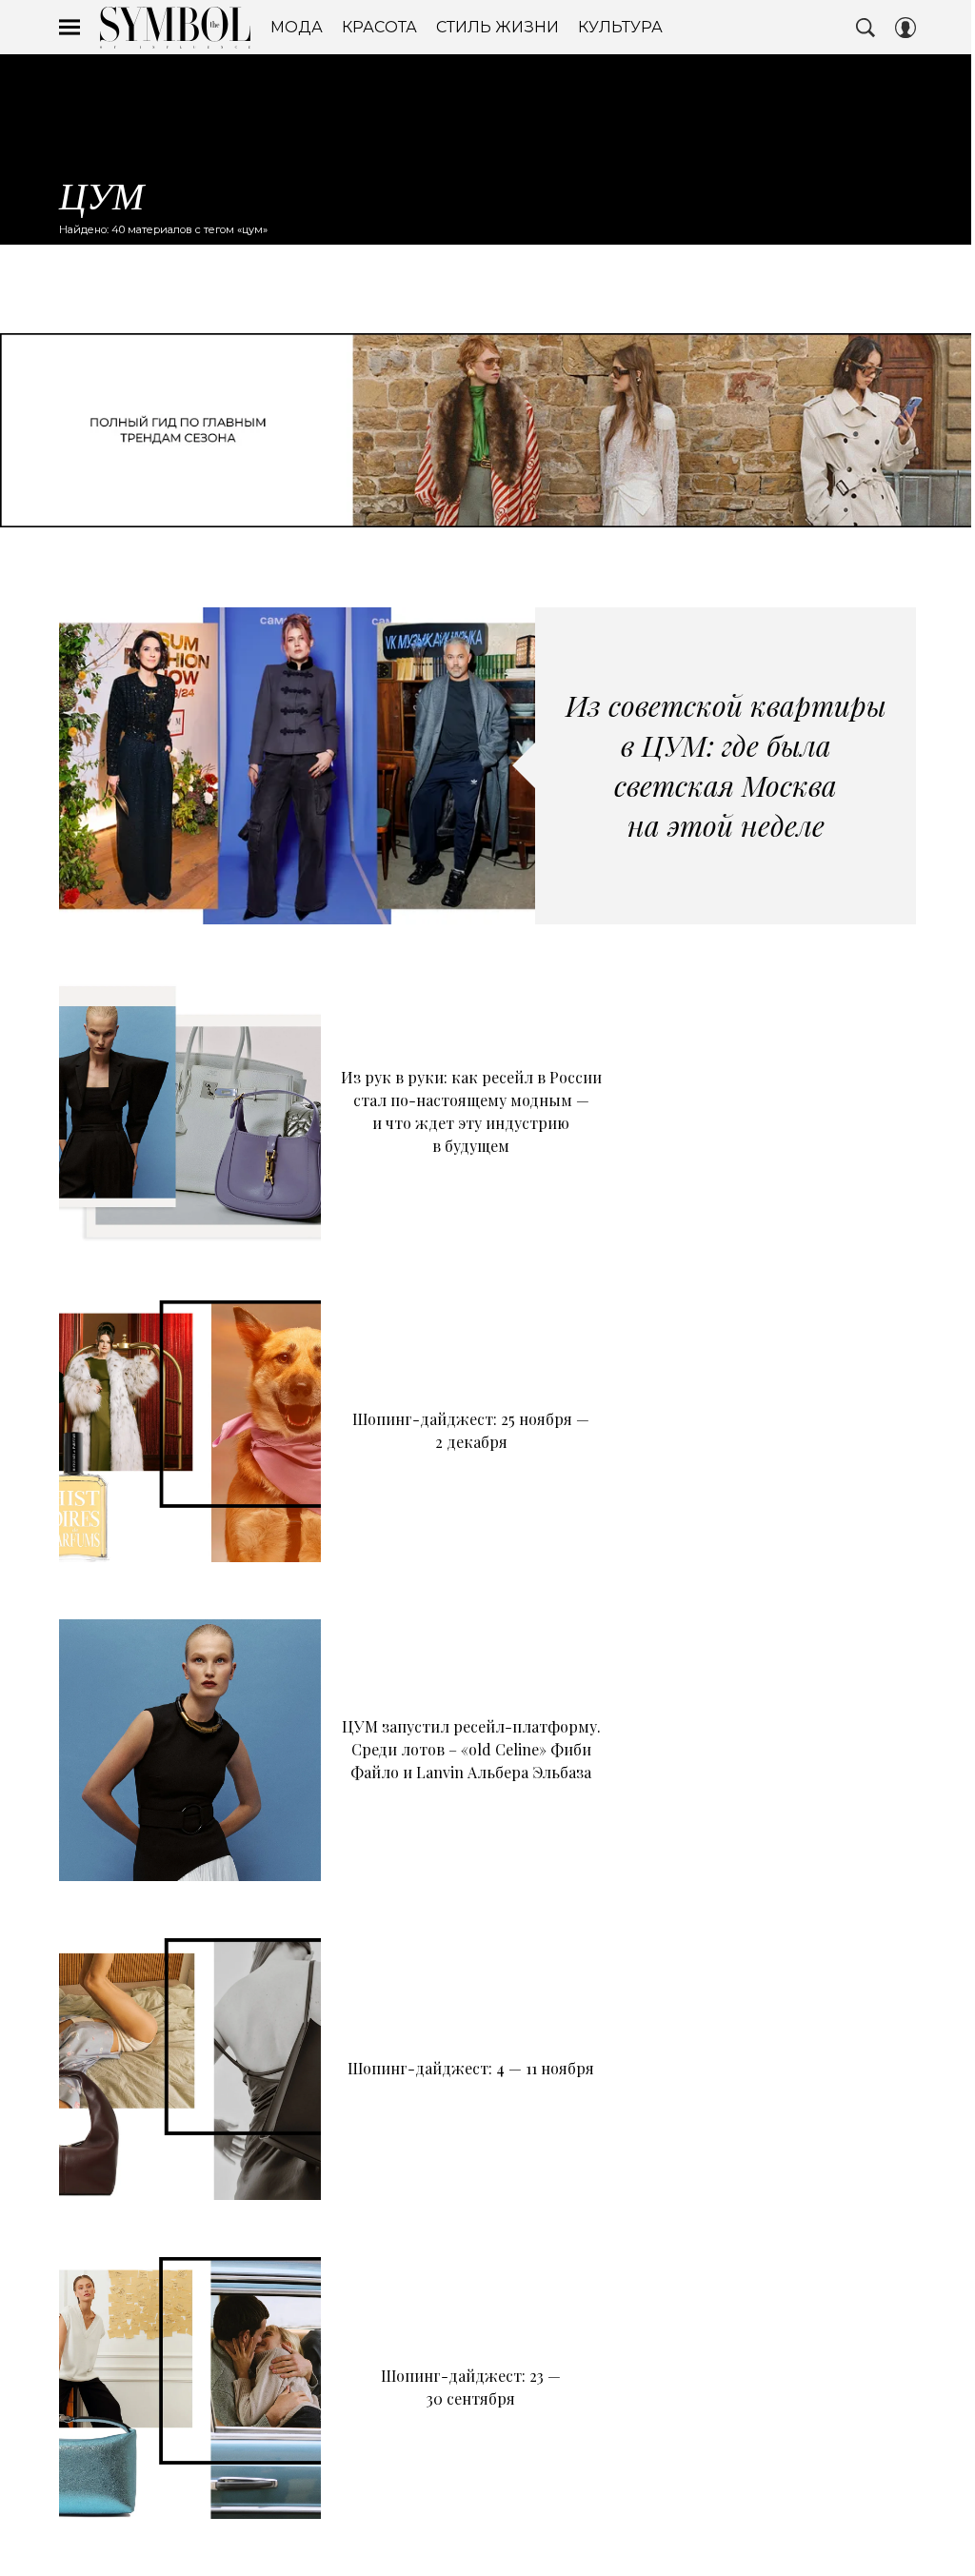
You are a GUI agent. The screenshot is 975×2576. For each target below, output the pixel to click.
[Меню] (70, 28)
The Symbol (175, 28)
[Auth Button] (905, 28)
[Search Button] (866, 28)
